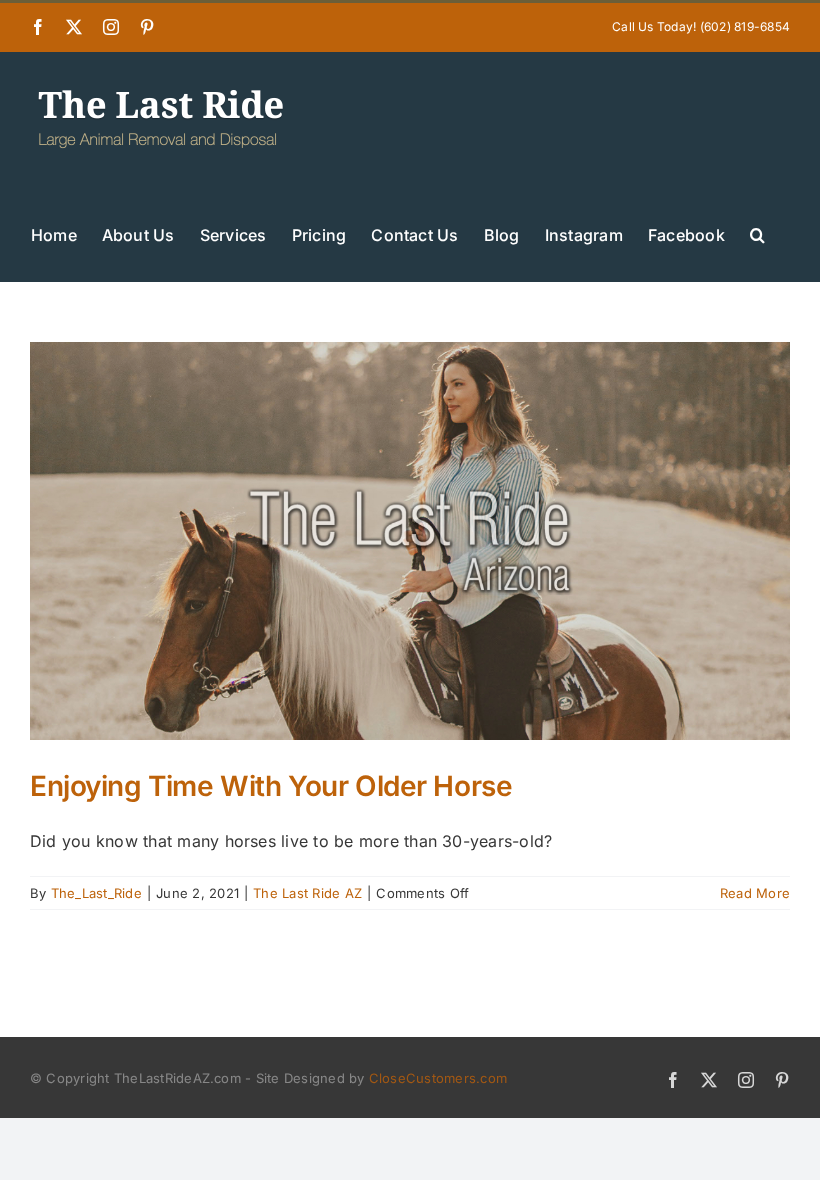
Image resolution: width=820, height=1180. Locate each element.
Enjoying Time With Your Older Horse (271, 786)
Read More (755, 893)
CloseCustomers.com (438, 1078)
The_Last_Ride (96, 893)
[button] (757, 233)
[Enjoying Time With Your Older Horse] (410, 541)
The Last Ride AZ (307, 893)
